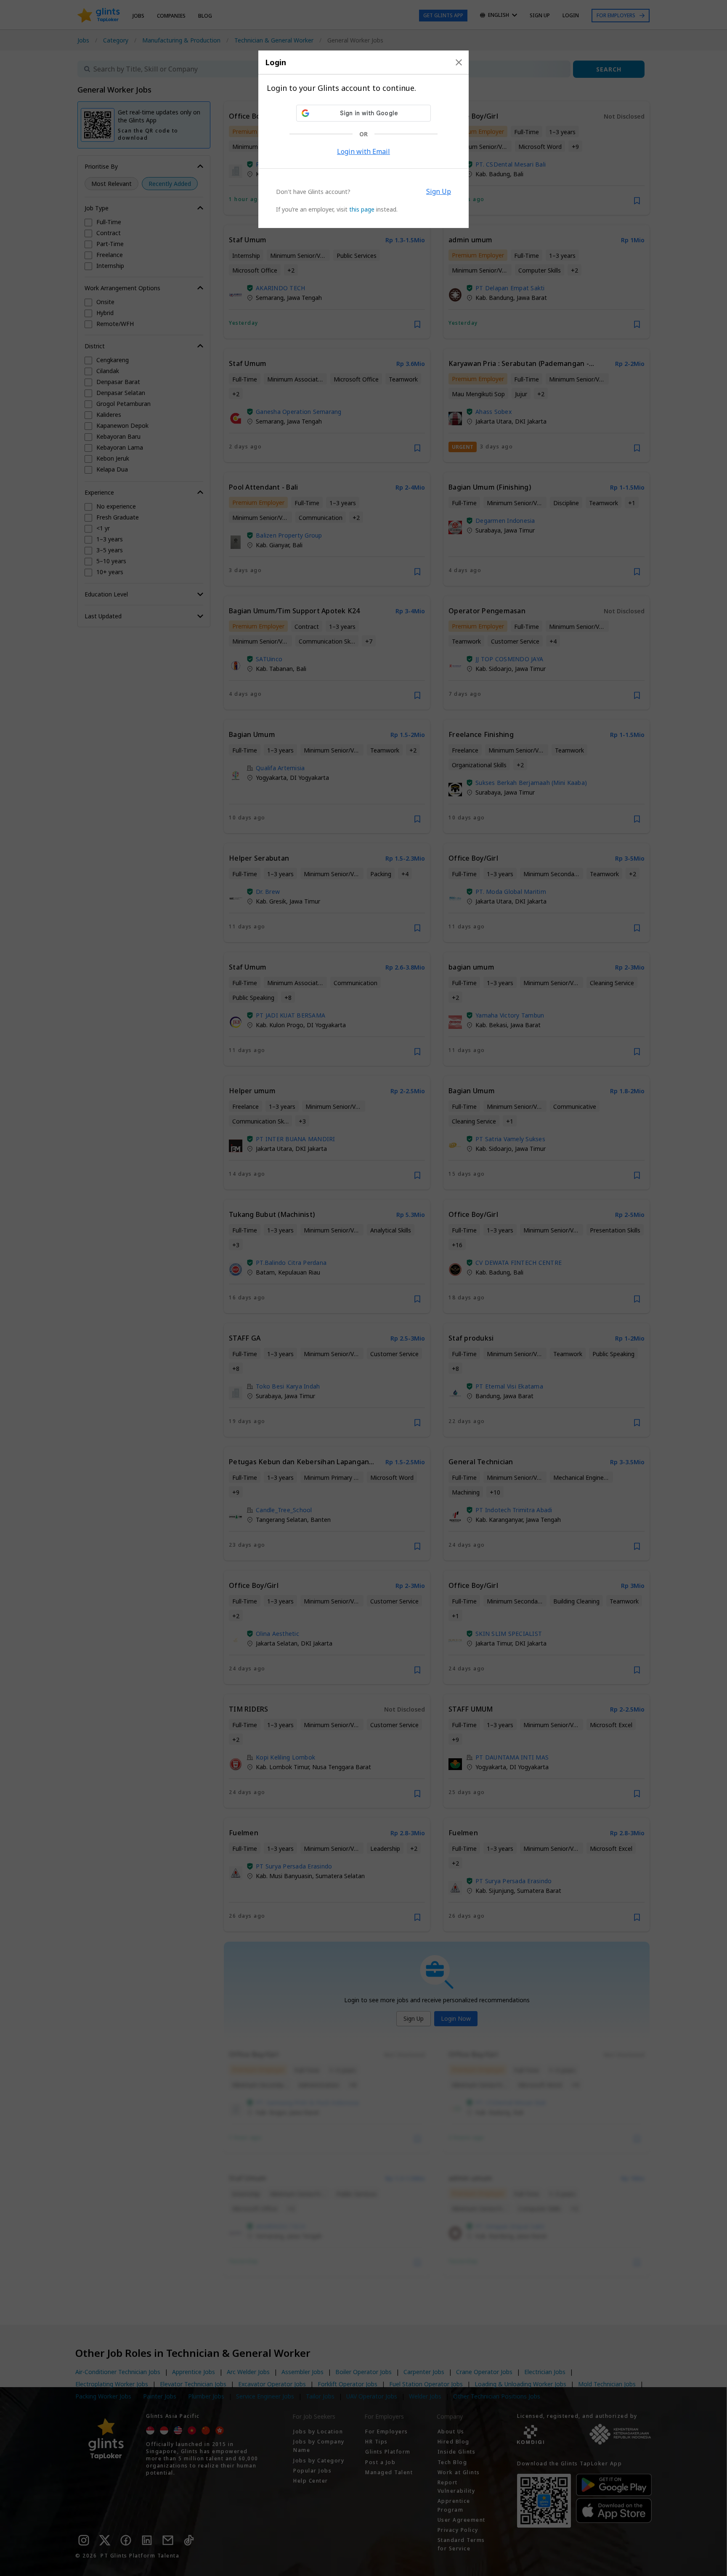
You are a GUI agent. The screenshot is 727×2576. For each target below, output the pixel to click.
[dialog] (363, 139)
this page (362, 209)
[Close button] (459, 62)
